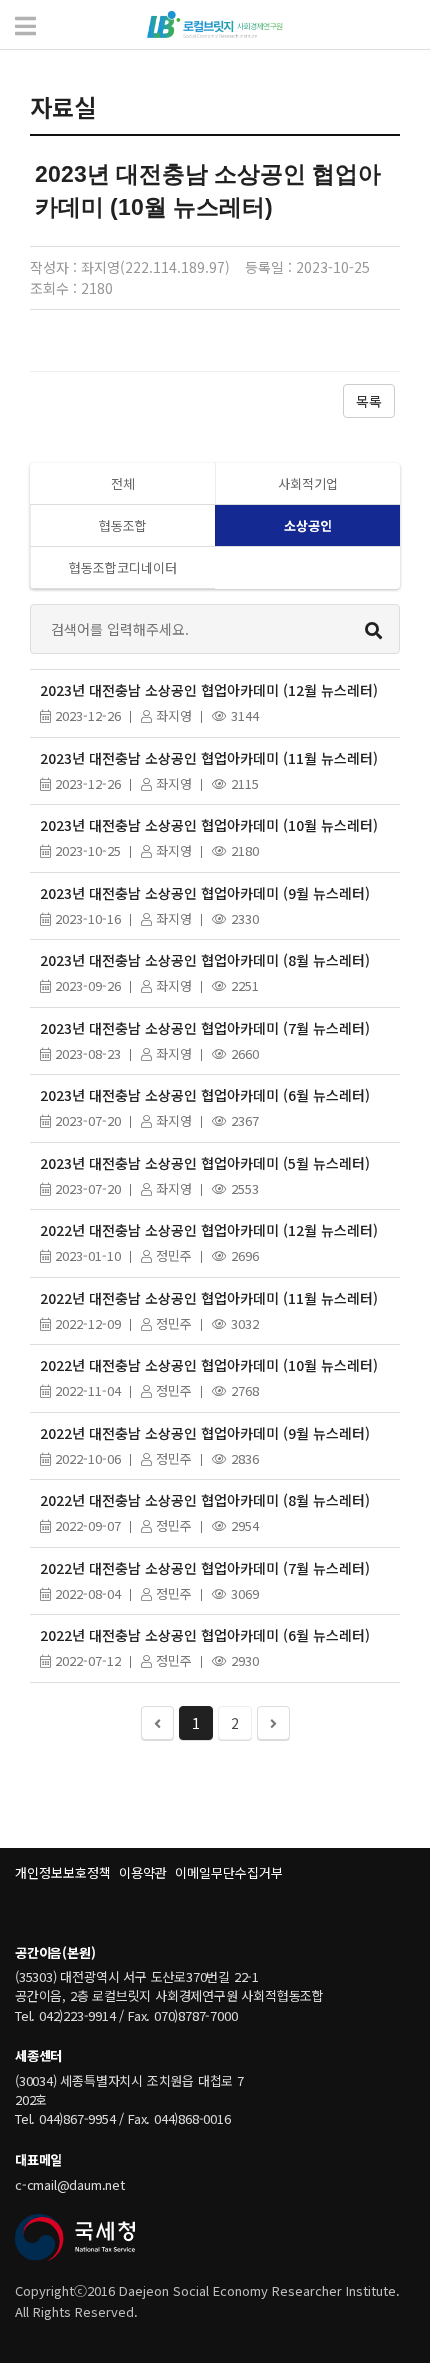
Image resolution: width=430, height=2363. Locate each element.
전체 (123, 483)
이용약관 (143, 1872)
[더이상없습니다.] (157, 1723)
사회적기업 (308, 483)
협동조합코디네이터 (123, 567)
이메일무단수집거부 (229, 1872)
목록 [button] (369, 401)
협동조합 (123, 525)
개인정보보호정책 (63, 1872)
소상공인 (308, 525)
